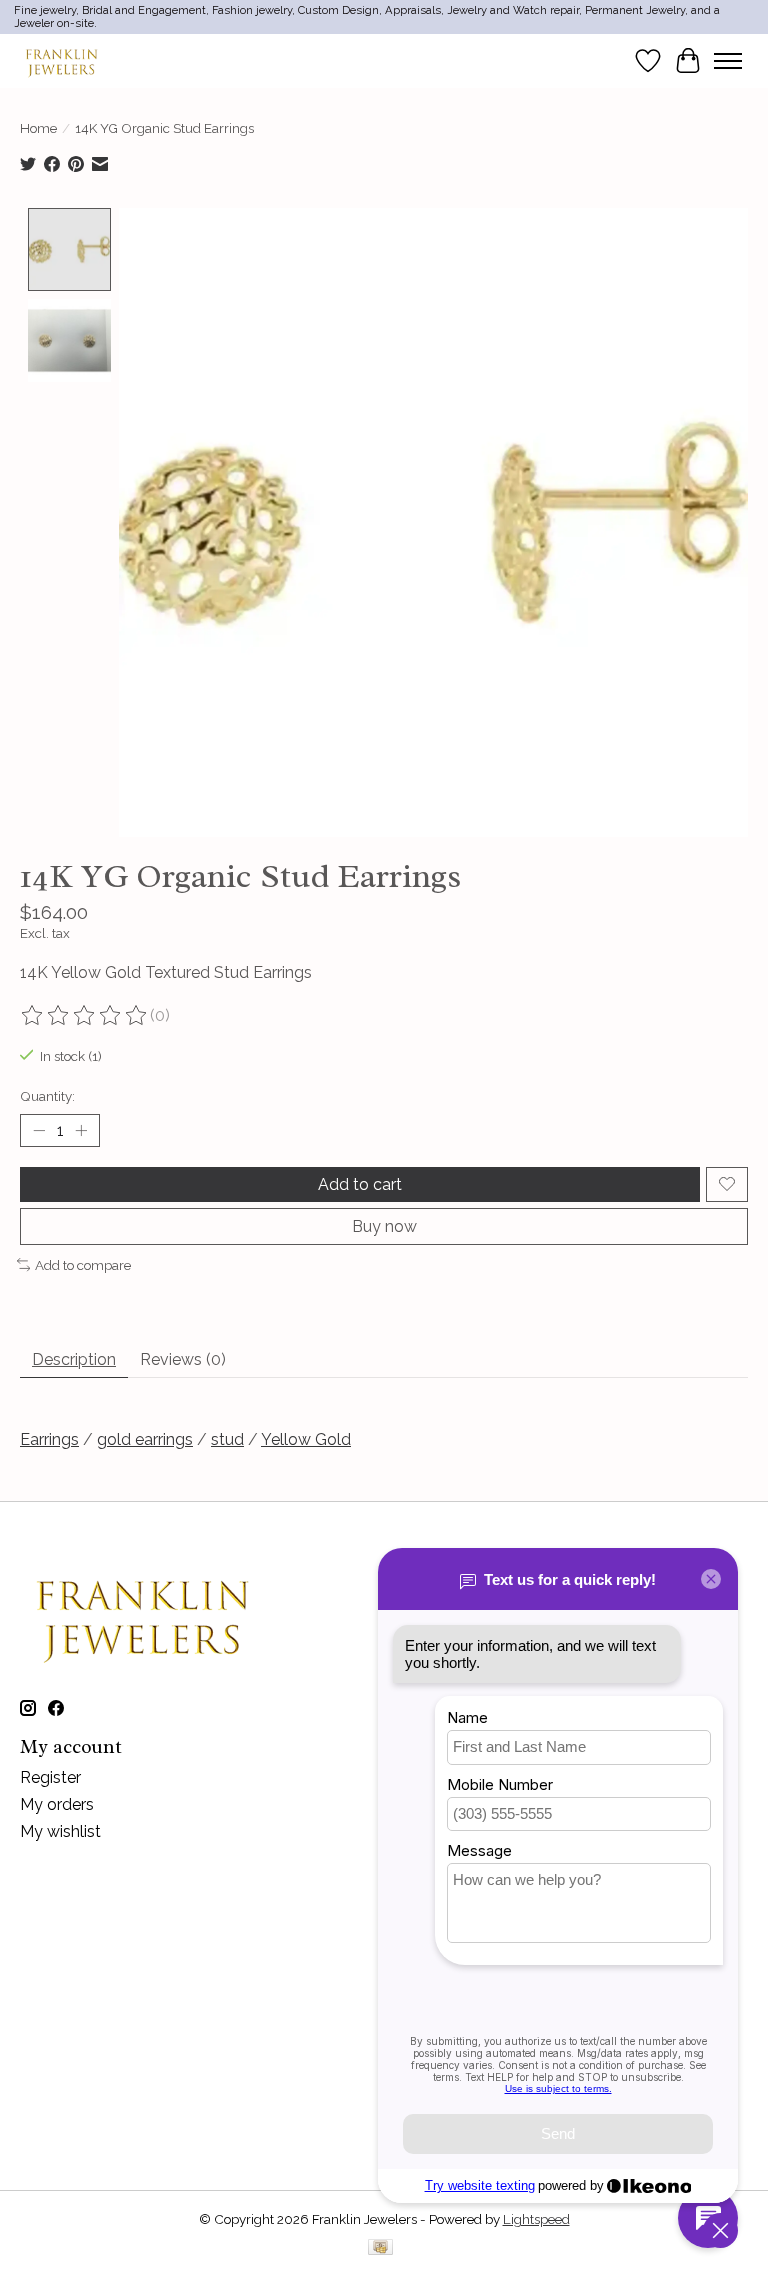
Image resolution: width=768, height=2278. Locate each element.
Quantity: (47, 1096)
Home (38, 128)
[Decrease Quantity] (39, 1130)
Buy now (384, 1226)
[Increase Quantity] (81, 1130)
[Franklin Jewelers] (61, 60)
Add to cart (360, 1184)
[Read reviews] (85, 1016)
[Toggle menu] (728, 61)
